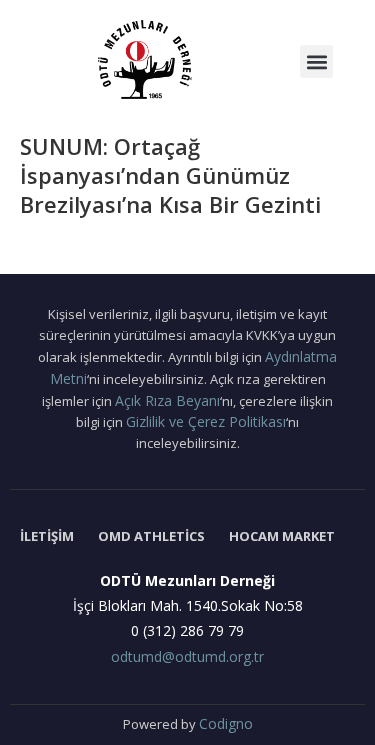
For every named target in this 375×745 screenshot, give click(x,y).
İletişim (47, 536)
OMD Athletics (151, 536)
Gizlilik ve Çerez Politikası (206, 421)
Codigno (226, 723)
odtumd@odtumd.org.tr (187, 656)
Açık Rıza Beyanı (167, 400)
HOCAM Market (282, 536)
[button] (316, 61)
